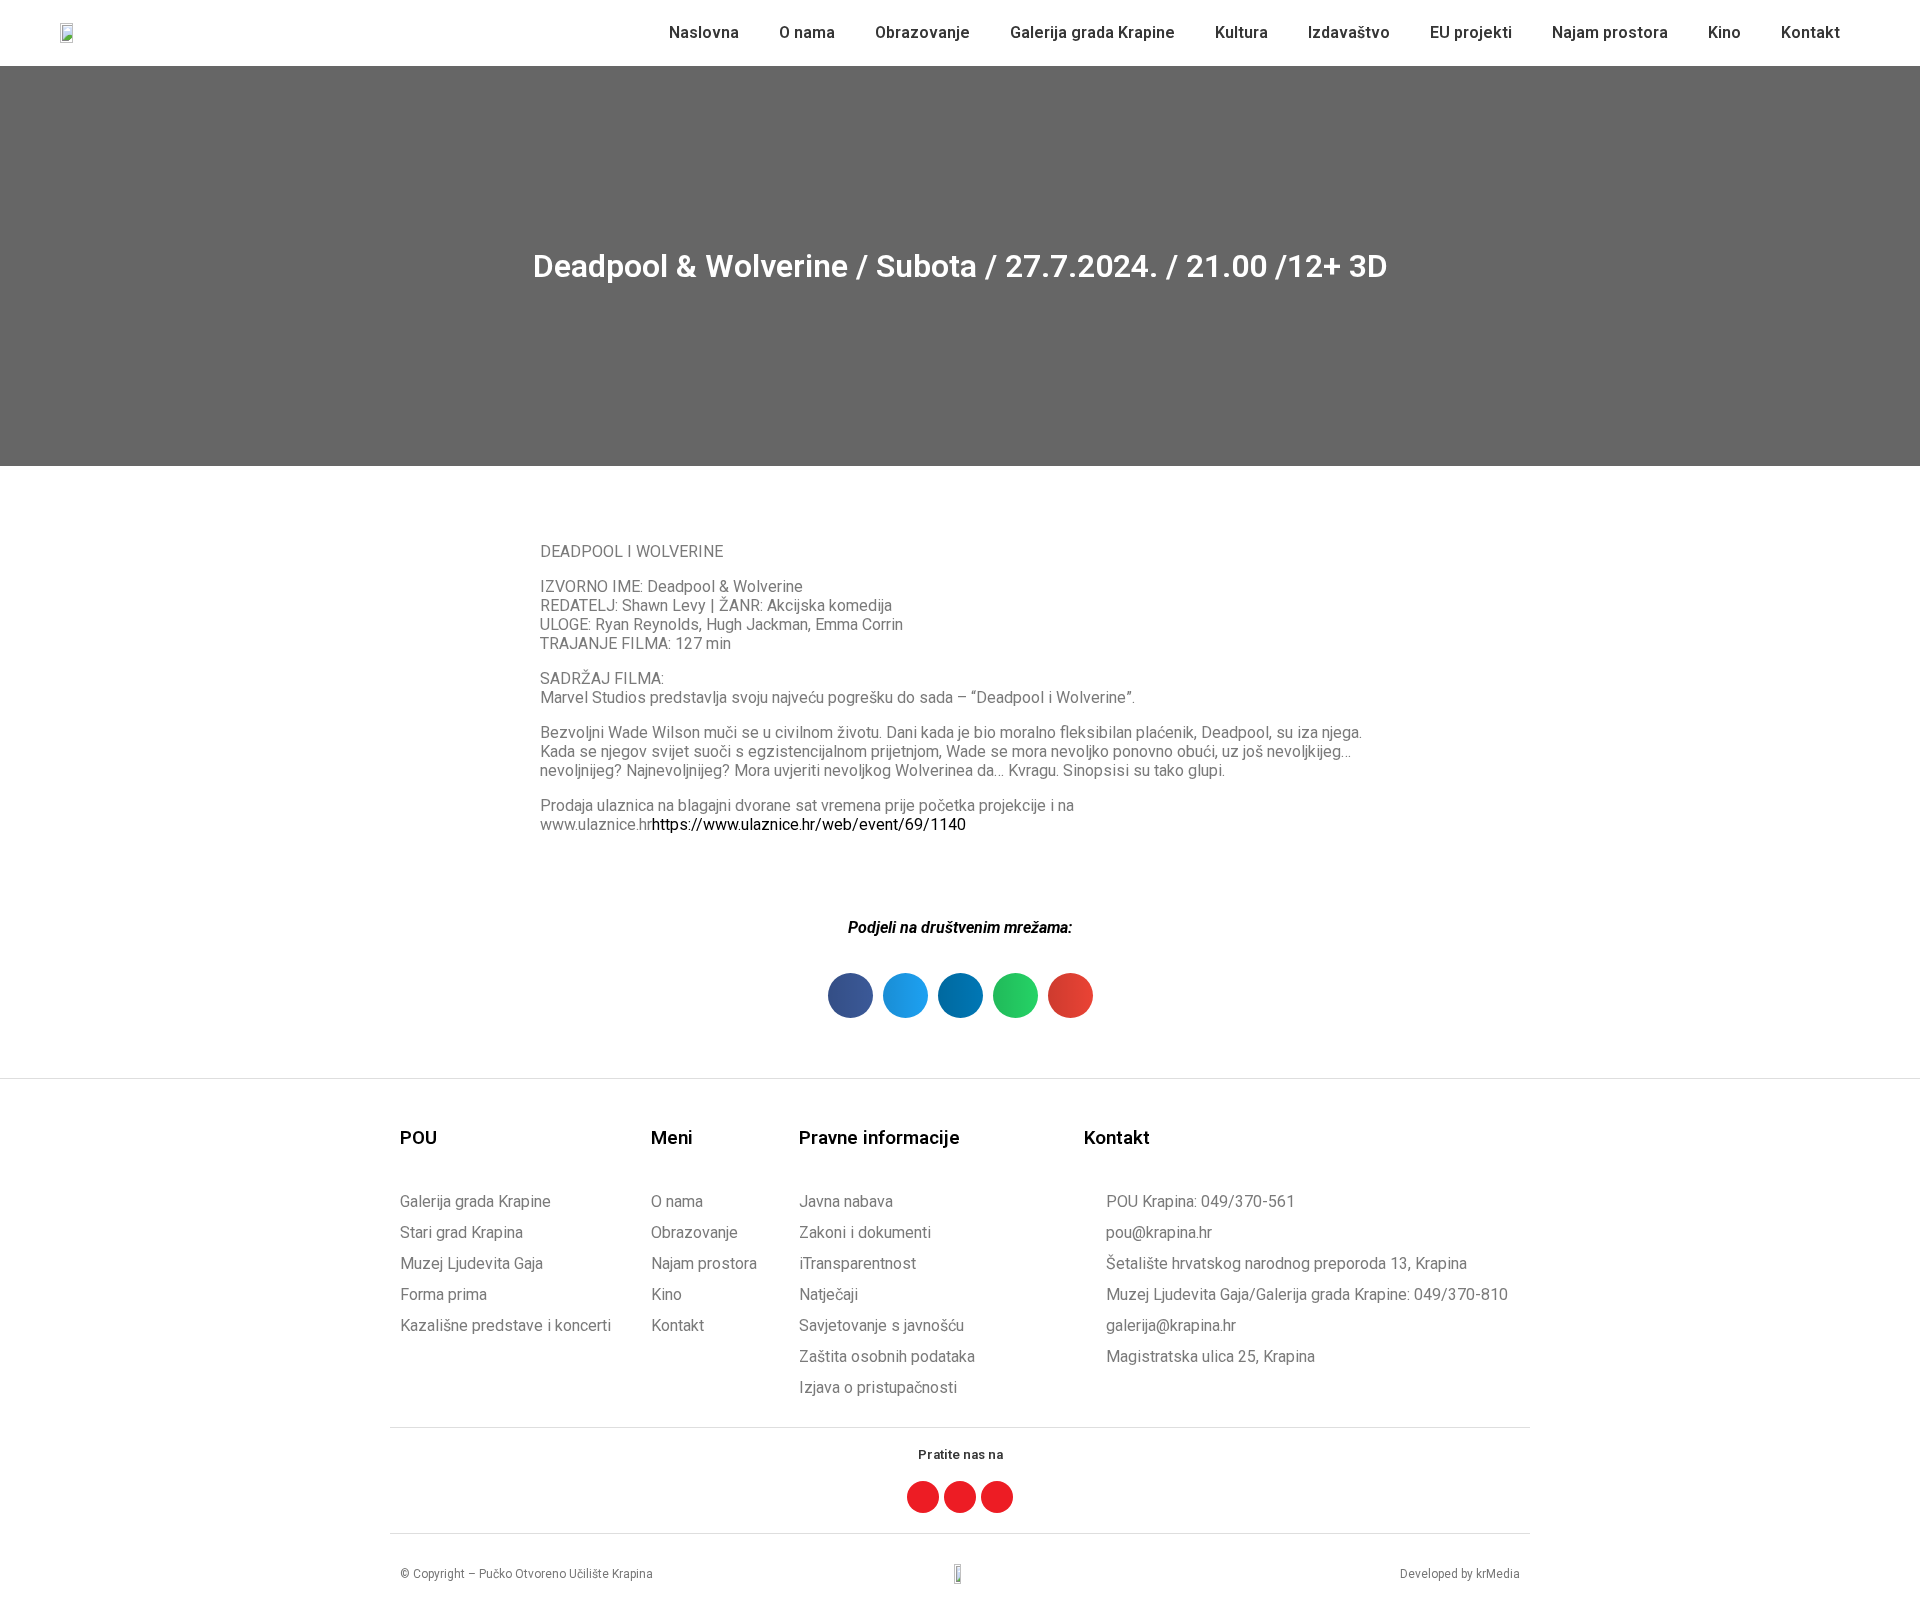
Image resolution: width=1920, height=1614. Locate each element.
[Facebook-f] (923, 1497)
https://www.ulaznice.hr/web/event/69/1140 (809, 824)
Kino (1724, 32)
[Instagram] (960, 1497)
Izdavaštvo (1349, 32)
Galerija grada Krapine (1092, 32)
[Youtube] (997, 1497)
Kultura (1241, 32)
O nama (807, 32)
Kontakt (1810, 32)
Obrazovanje (922, 32)
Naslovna (704, 32)
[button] (850, 995)
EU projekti (1471, 32)
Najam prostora (1610, 32)
